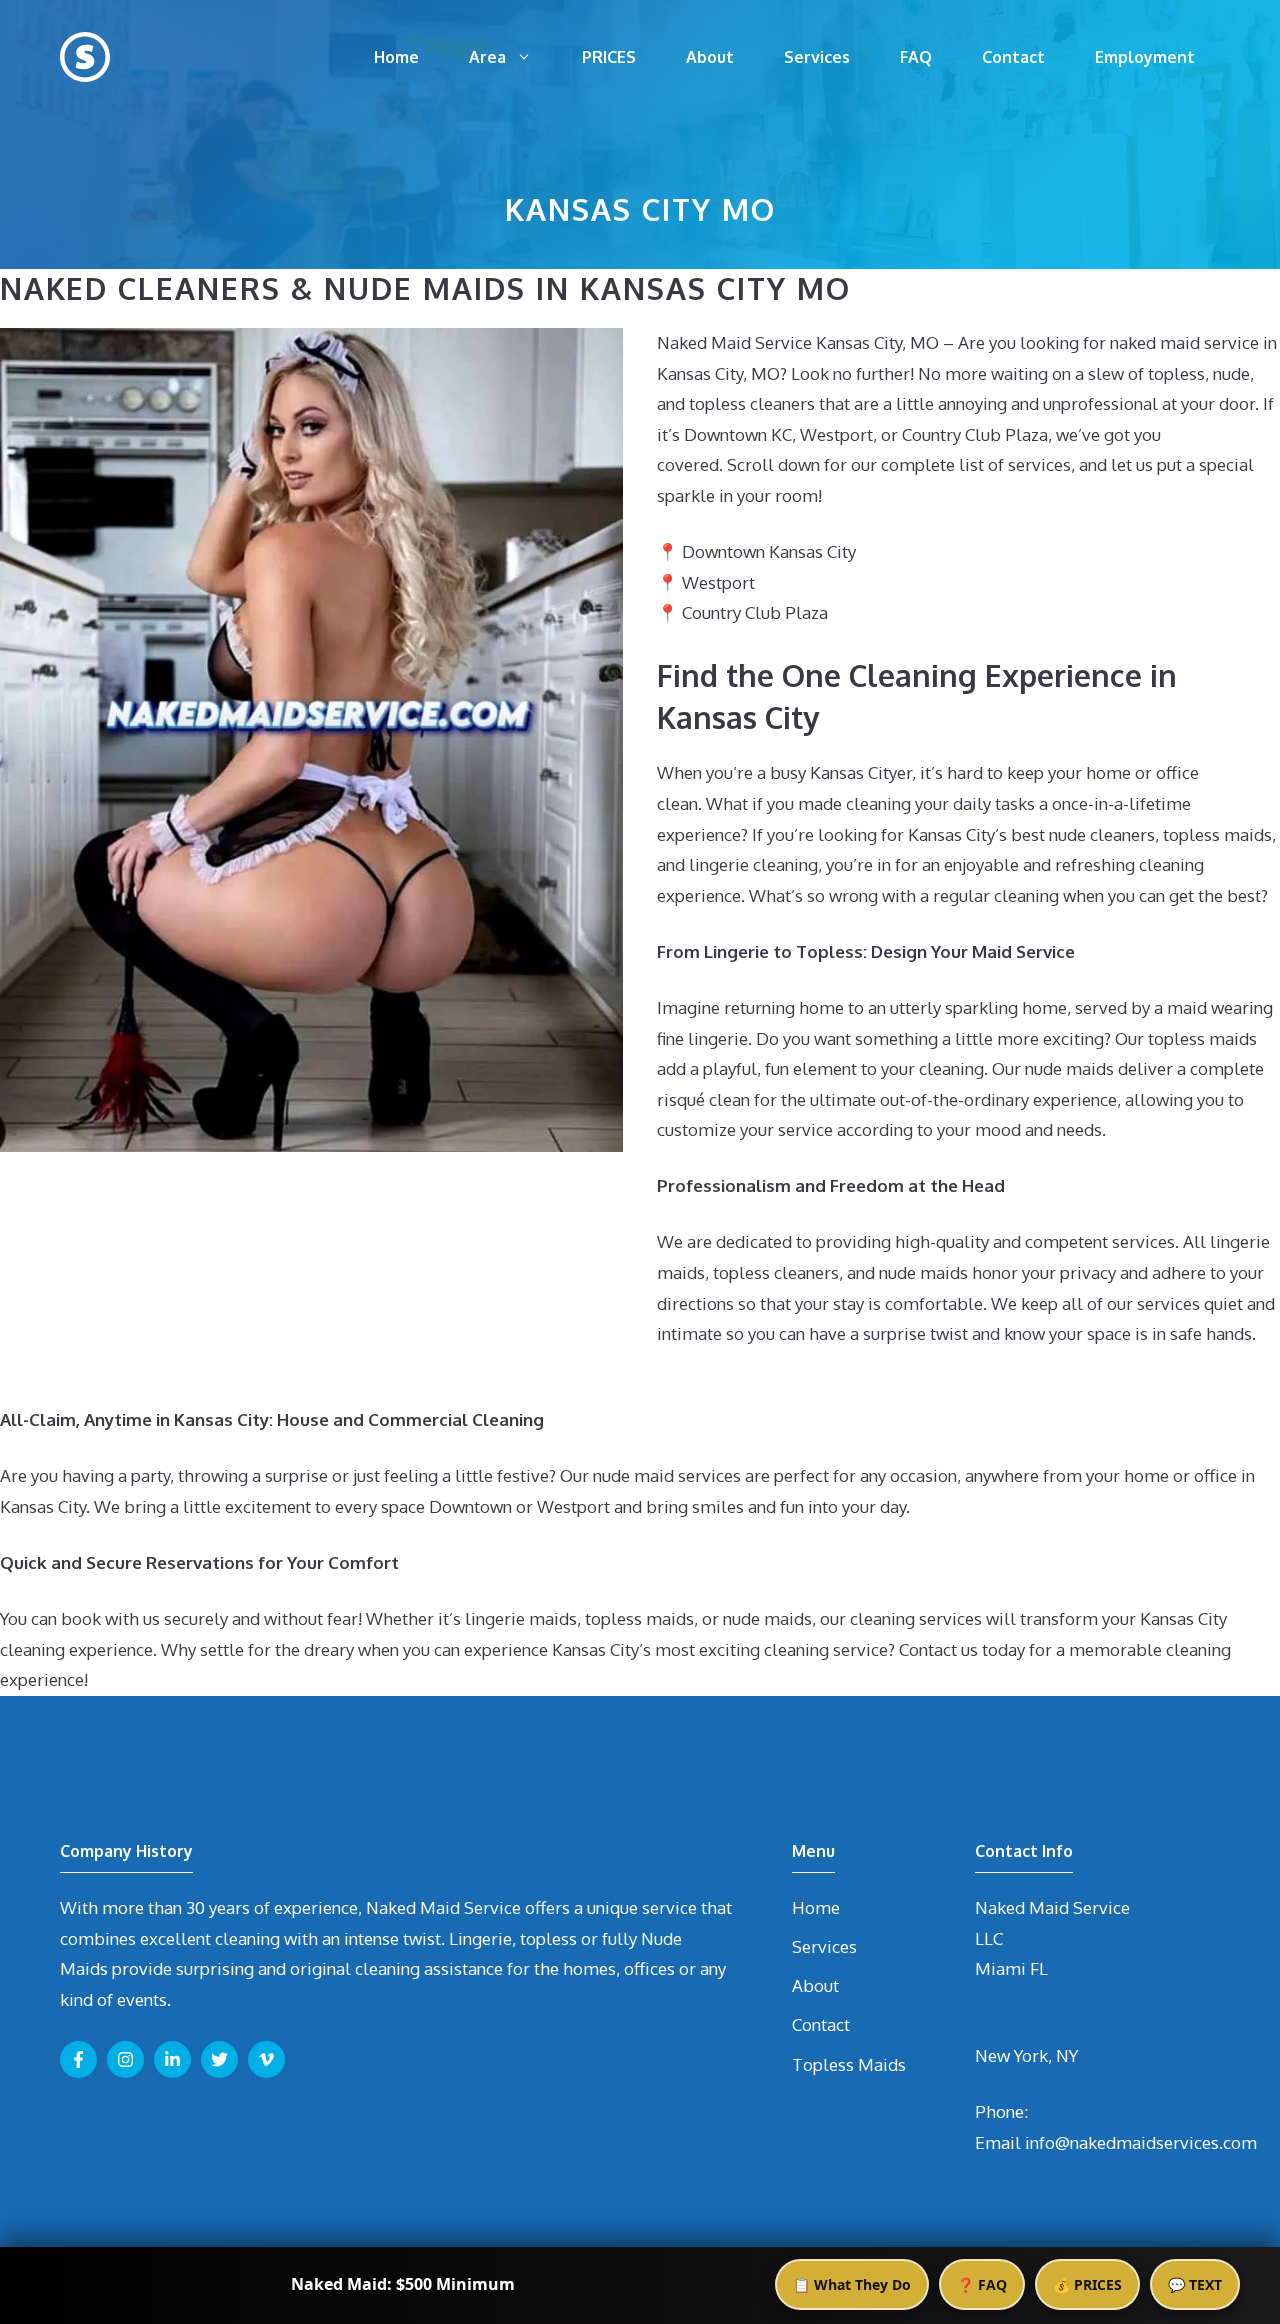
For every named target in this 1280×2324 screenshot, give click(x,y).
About (710, 57)
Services (817, 57)
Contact (1013, 57)
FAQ (916, 57)
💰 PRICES (1087, 2284)
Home (396, 57)
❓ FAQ (982, 2284)
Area (487, 57)
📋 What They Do (852, 2284)
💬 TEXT (1195, 2284)
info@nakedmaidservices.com (1141, 2142)
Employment (1145, 57)
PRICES (609, 57)
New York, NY (1026, 2055)
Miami (1000, 1968)
